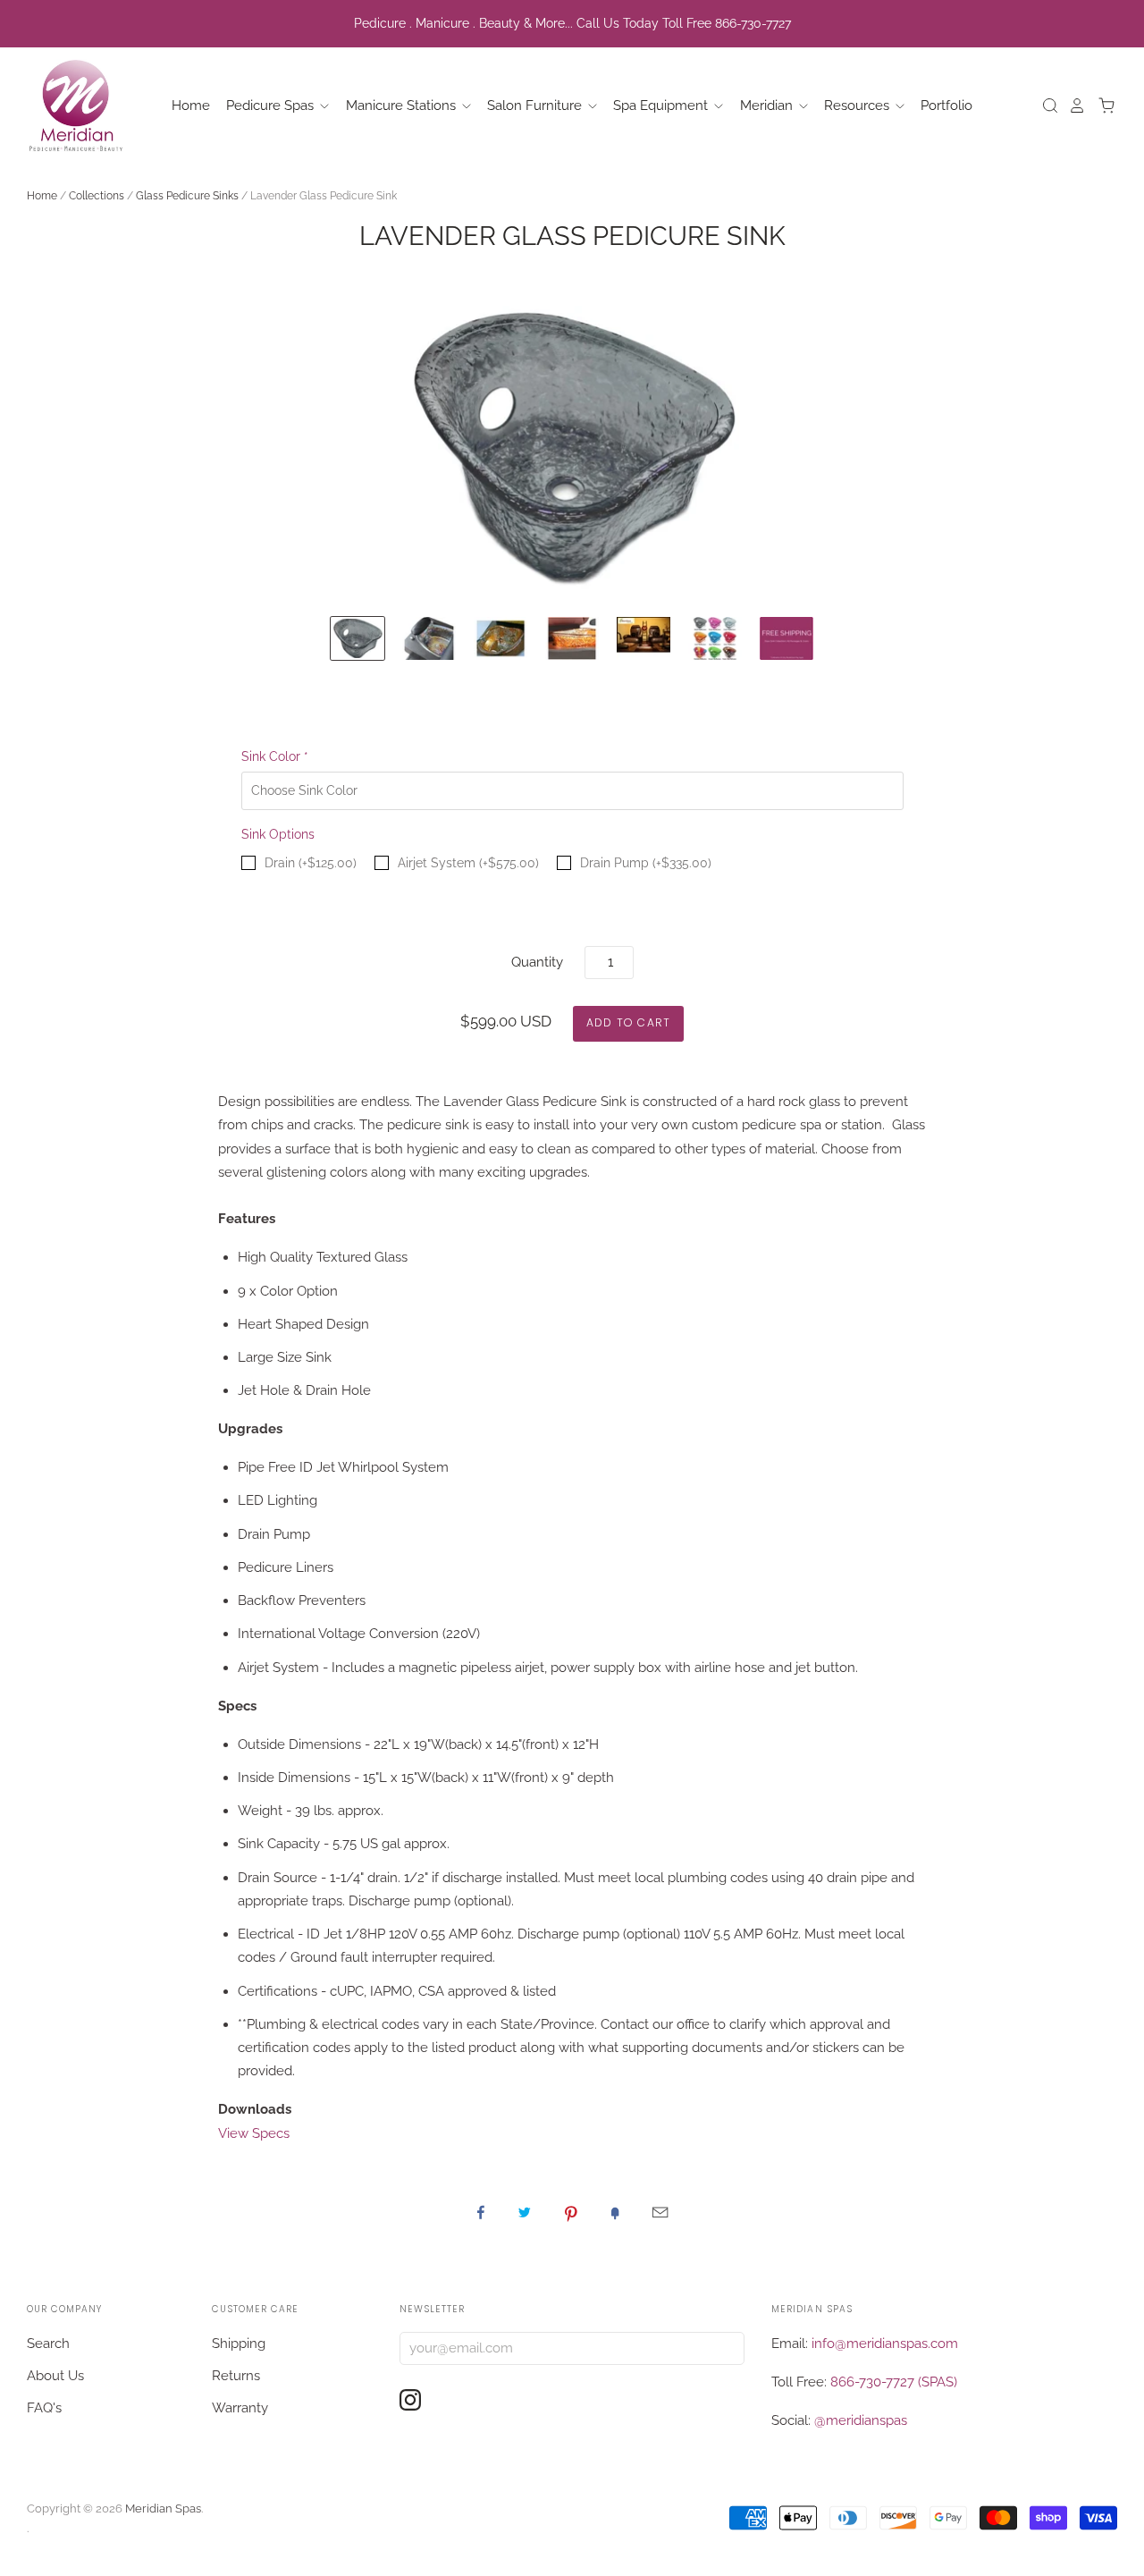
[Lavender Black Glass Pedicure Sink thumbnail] (357, 639)
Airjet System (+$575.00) (468, 863)
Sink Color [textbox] (275, 756)
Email (660, 2212)
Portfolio (946, 106)
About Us (55, 2376)
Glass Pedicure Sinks (187, 196)
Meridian (768, 106)
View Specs (254, 2133)
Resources (858, 106)
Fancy (615, 2212)
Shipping (239, 2344)
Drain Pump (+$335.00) (646, 863)
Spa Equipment (662, 106)
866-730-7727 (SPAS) (894, 2382)
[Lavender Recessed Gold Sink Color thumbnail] (572, 639)
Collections (97, 196)
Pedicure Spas (272, 106)
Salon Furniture (536, 106)
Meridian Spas (163, 2508)
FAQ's (44, 2408)
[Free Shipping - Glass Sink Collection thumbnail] (786, 639)
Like (481, 2212)
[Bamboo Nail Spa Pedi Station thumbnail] (643, 639)
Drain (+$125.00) (311, 863)
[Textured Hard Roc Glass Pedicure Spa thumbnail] (500, 639)
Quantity (537, 962)
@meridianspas (861, 2420)
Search (48, 2344)
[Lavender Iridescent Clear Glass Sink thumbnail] (429, 639)
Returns (236, 2376)
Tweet (525, 2212)
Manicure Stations (403, 106)
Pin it (571, 2212)
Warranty (240, 2408)
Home (191, 106)
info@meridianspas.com (885, 2344)
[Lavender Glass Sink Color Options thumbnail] (715, 639)
